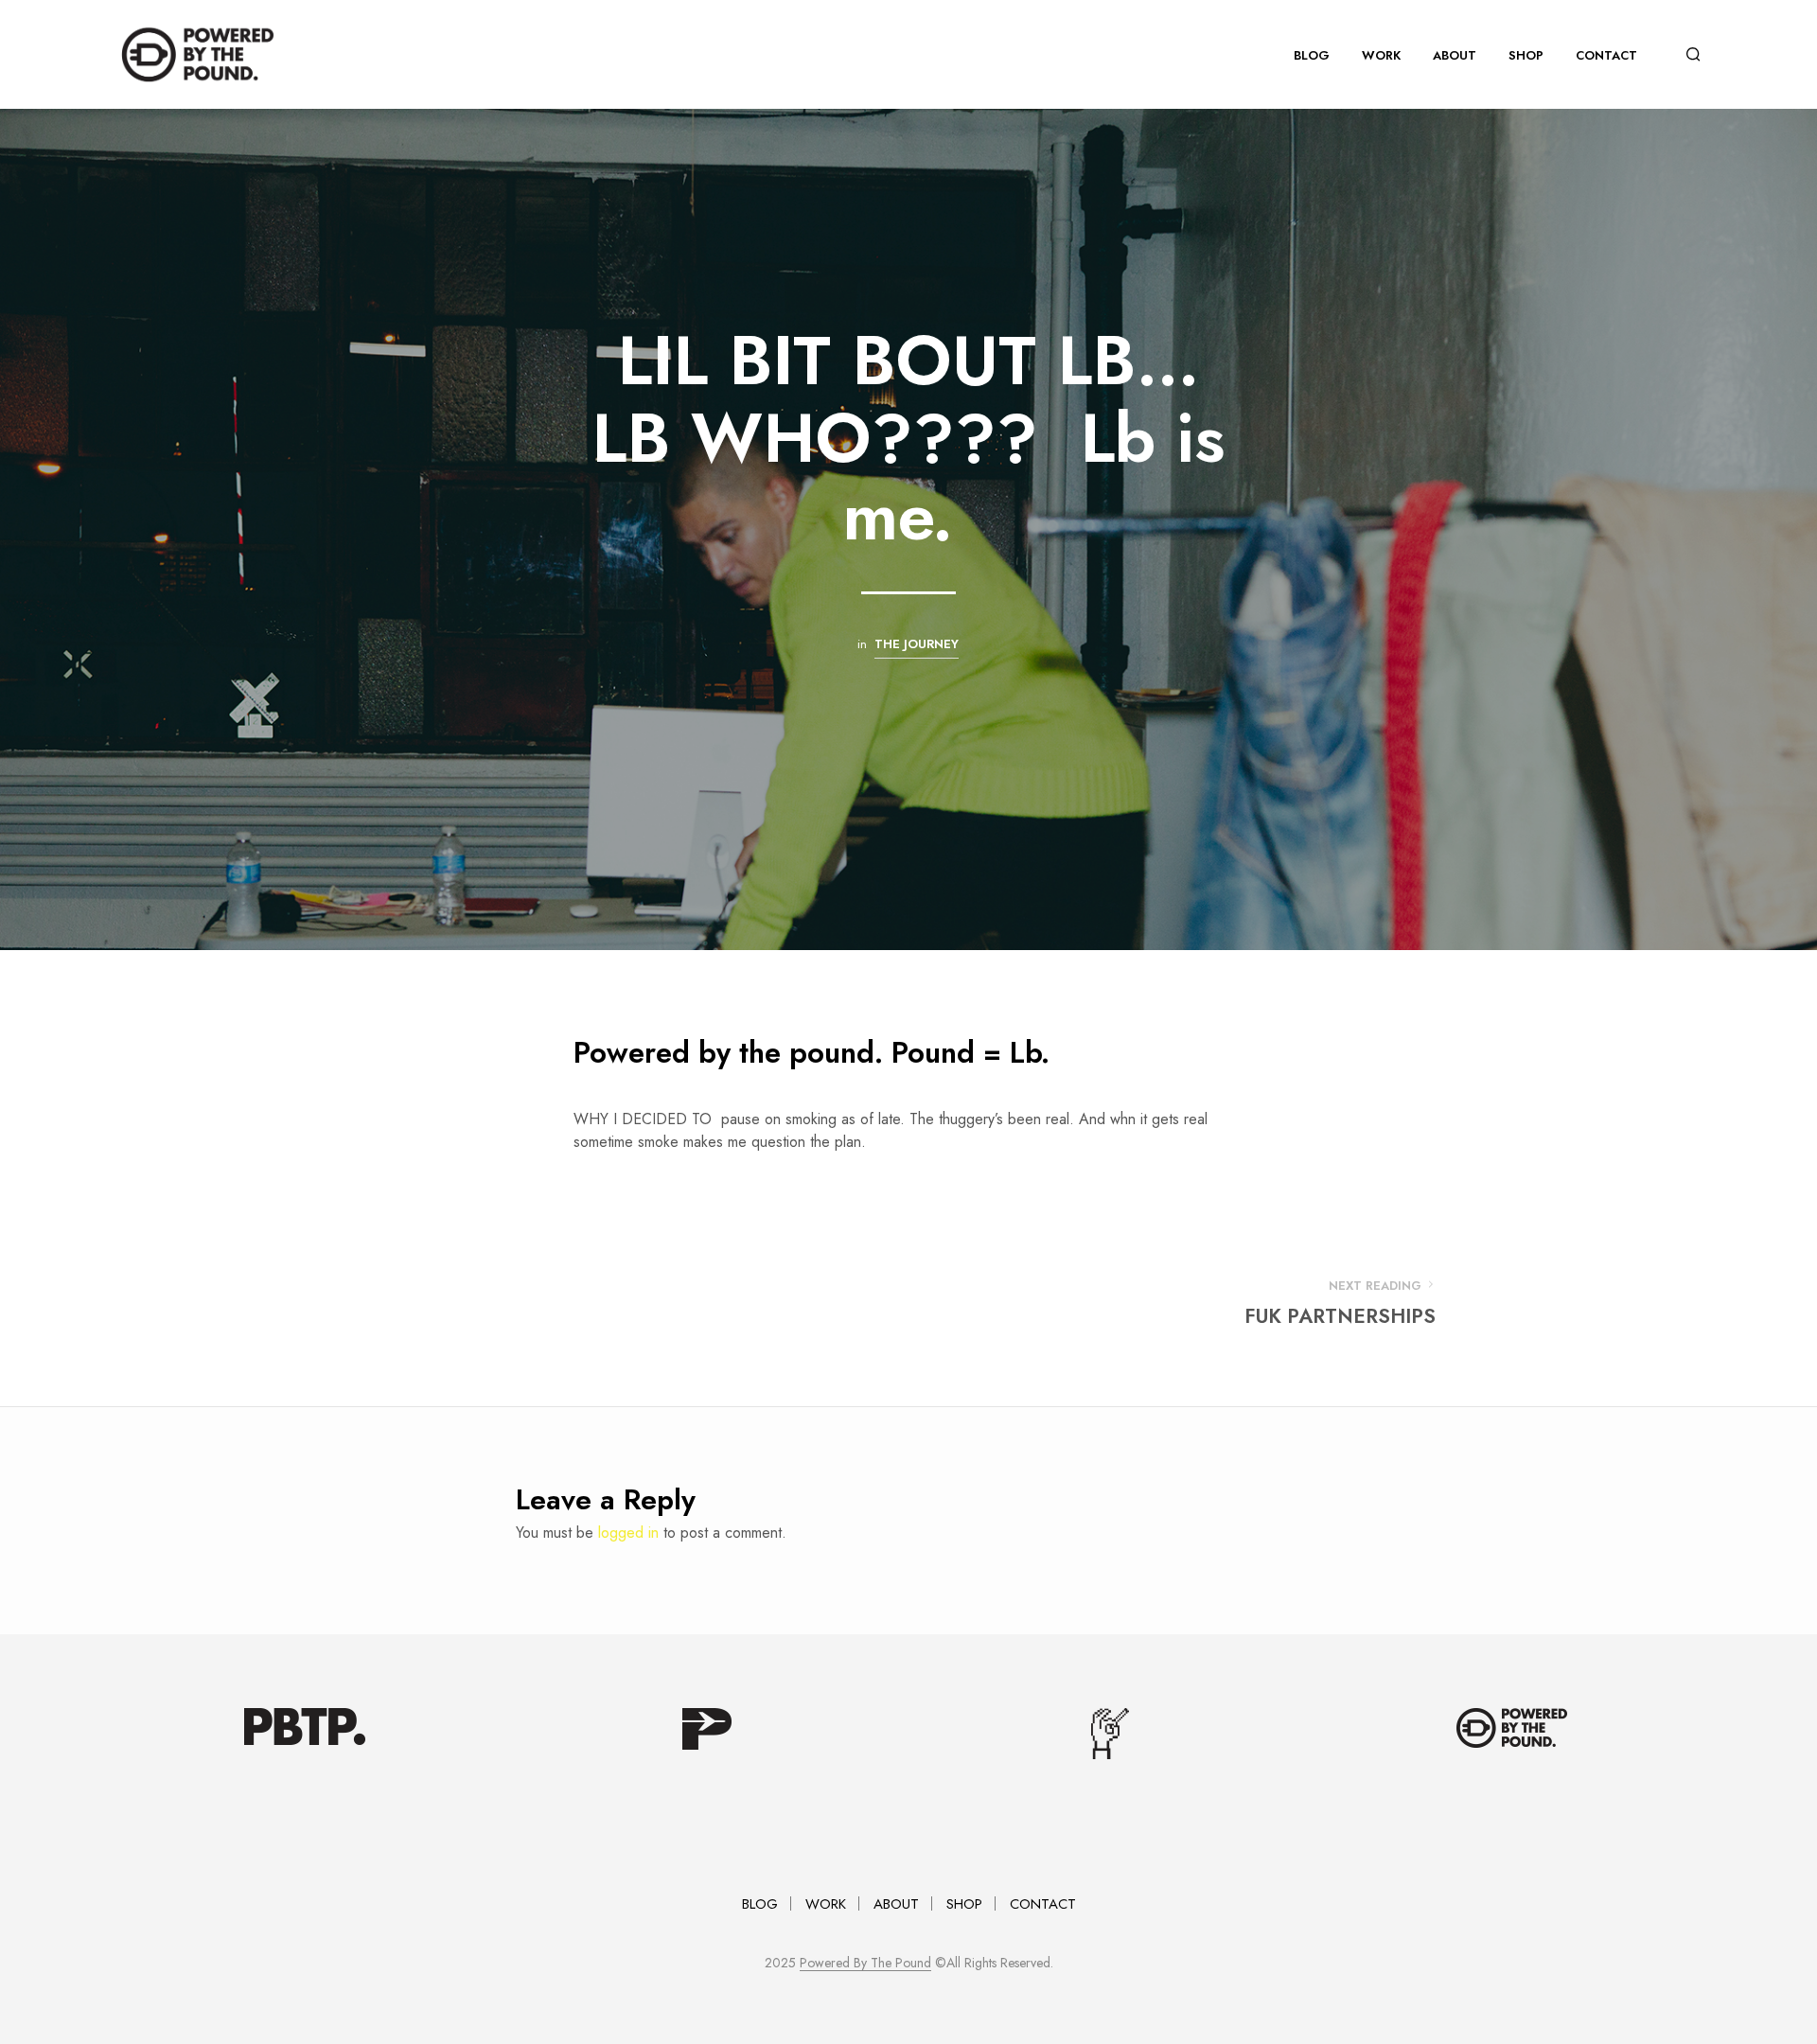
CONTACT (1606, 55)
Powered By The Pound (865, 1964)
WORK (1381, 55)
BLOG (1312, 55)
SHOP (1526, 55)
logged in (628, 1533)
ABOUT (1455, 55)
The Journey (917, 644)
